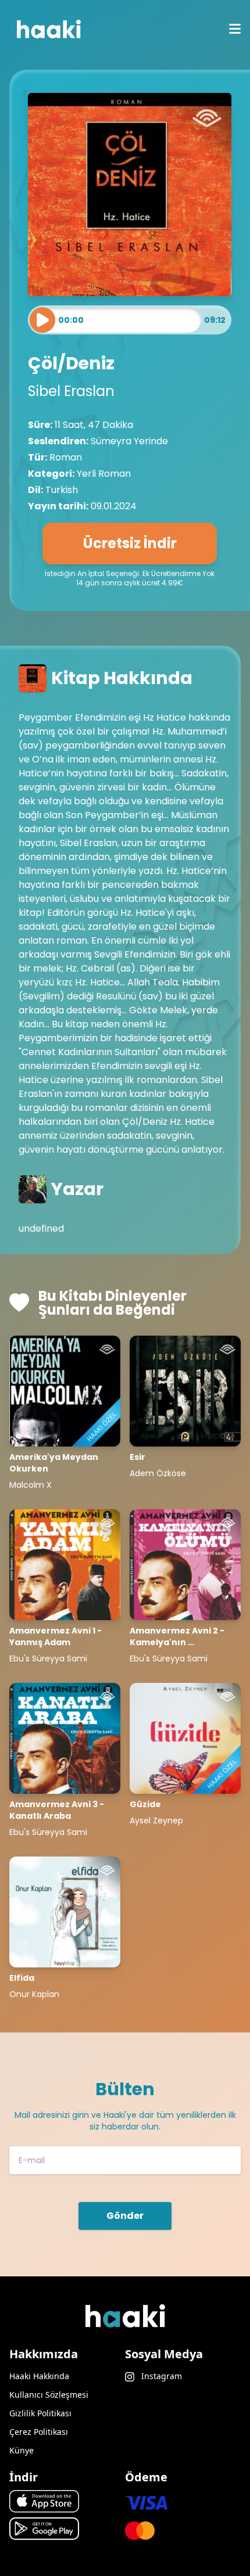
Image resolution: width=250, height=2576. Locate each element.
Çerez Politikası (39, 2432)
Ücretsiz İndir (130, 543)
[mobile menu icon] (235, 29)
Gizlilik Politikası (40, 2413)
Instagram (160, 2376)
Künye (22, 2450)
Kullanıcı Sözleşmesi (49, 2395)
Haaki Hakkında (39, 2376)
